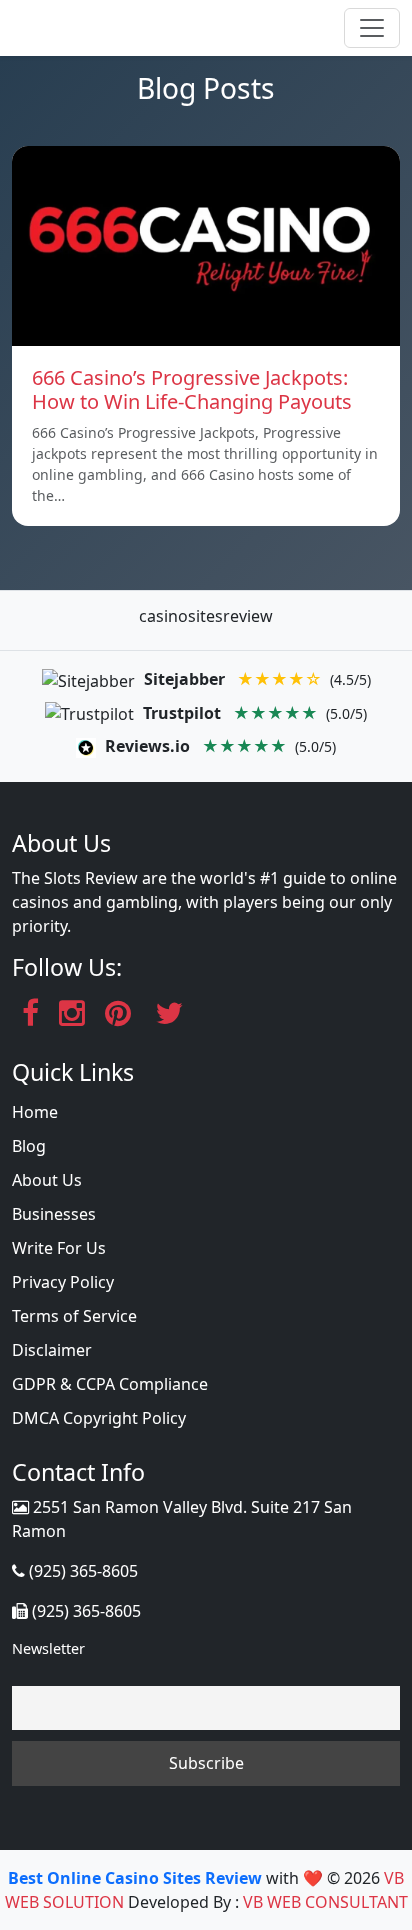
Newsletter (48, 1648)
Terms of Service (74, 1316)
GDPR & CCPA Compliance (110, 1384)
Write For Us (59, 1248)
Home (35, 1112)
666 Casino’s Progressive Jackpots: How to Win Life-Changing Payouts (192, 389)
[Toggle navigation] (372, 28)
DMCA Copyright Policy (99, 1418)
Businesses (54, 1214)
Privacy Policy (63, 1282)
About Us (47, 1180)
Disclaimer (52, 1350)
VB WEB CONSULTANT (325, 1902)
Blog (29, 1146)
